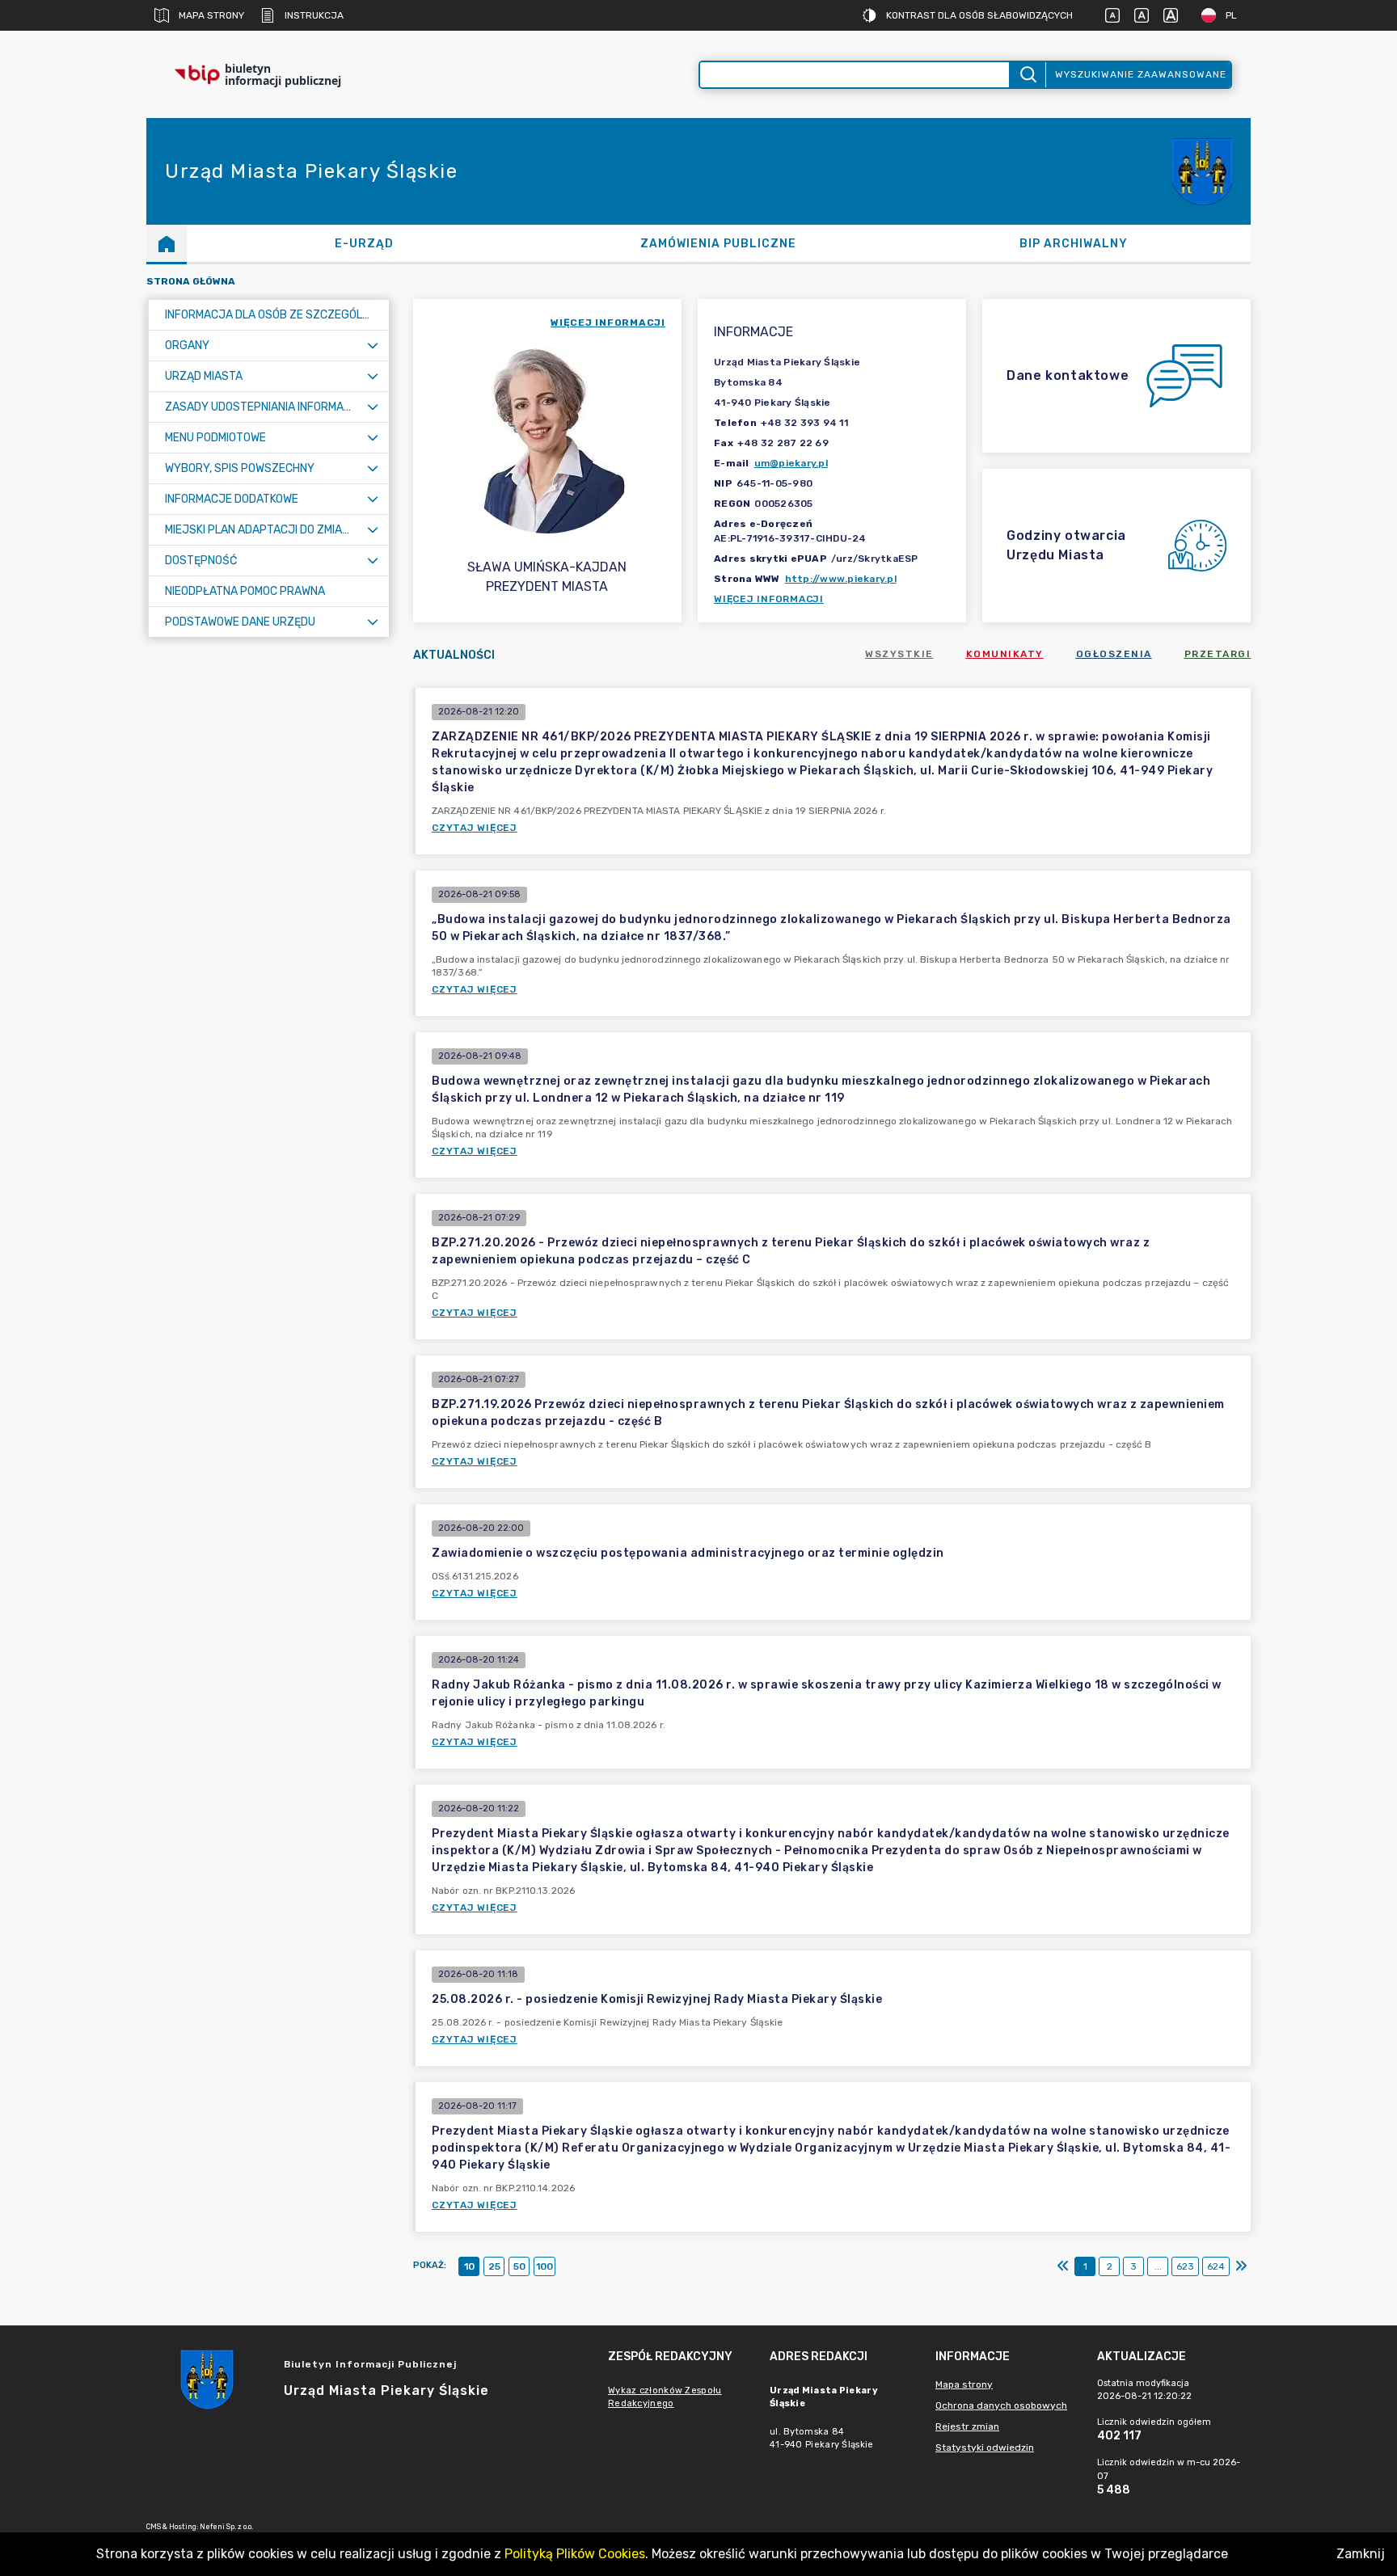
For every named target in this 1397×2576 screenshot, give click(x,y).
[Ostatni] (1241, 2266)
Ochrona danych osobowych (1001, 2405)
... (1158, 2266)
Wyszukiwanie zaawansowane (1141, 74)
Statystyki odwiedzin (985, 2447)
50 (519, 2266)
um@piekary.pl (791, 463)
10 (469, 2266)
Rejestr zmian (967, 2426)
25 (494, 2266)
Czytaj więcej (475, 828)
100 (544, 2266)
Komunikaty (1005, 654)
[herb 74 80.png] (1202, 172)
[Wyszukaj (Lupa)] (1027, 75)
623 (1185, 2266)
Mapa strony (211, 15)
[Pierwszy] (1063, 2266)
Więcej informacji (769, 599)
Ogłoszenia (1114, 654)
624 (1216, 2266)
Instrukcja (314, 15)
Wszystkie (899, 654)
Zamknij (1361, 2554)
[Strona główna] (167, 243)
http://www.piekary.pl (841, 579)
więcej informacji (608, 323)
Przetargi (1218, 654)
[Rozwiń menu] (373, 346)
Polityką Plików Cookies (575, 2554)
